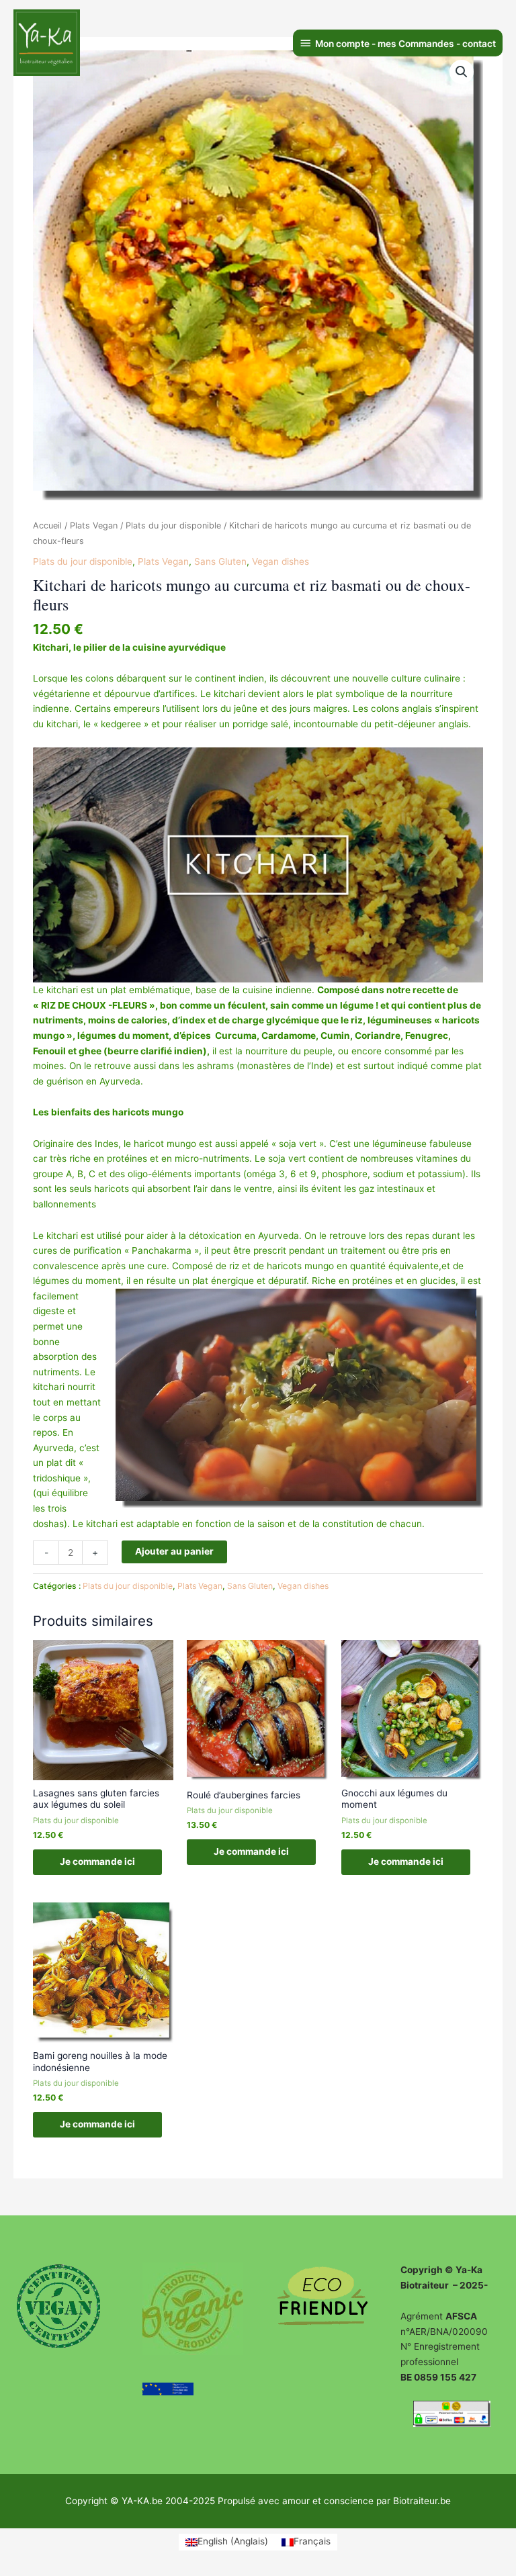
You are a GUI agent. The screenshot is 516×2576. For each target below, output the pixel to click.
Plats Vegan (94, 525)
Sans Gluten (220, 561)
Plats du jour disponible (173, 525)
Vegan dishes (281, 561)
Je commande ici (97, 1861)
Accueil (47, 525)
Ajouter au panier (174, 1551)
